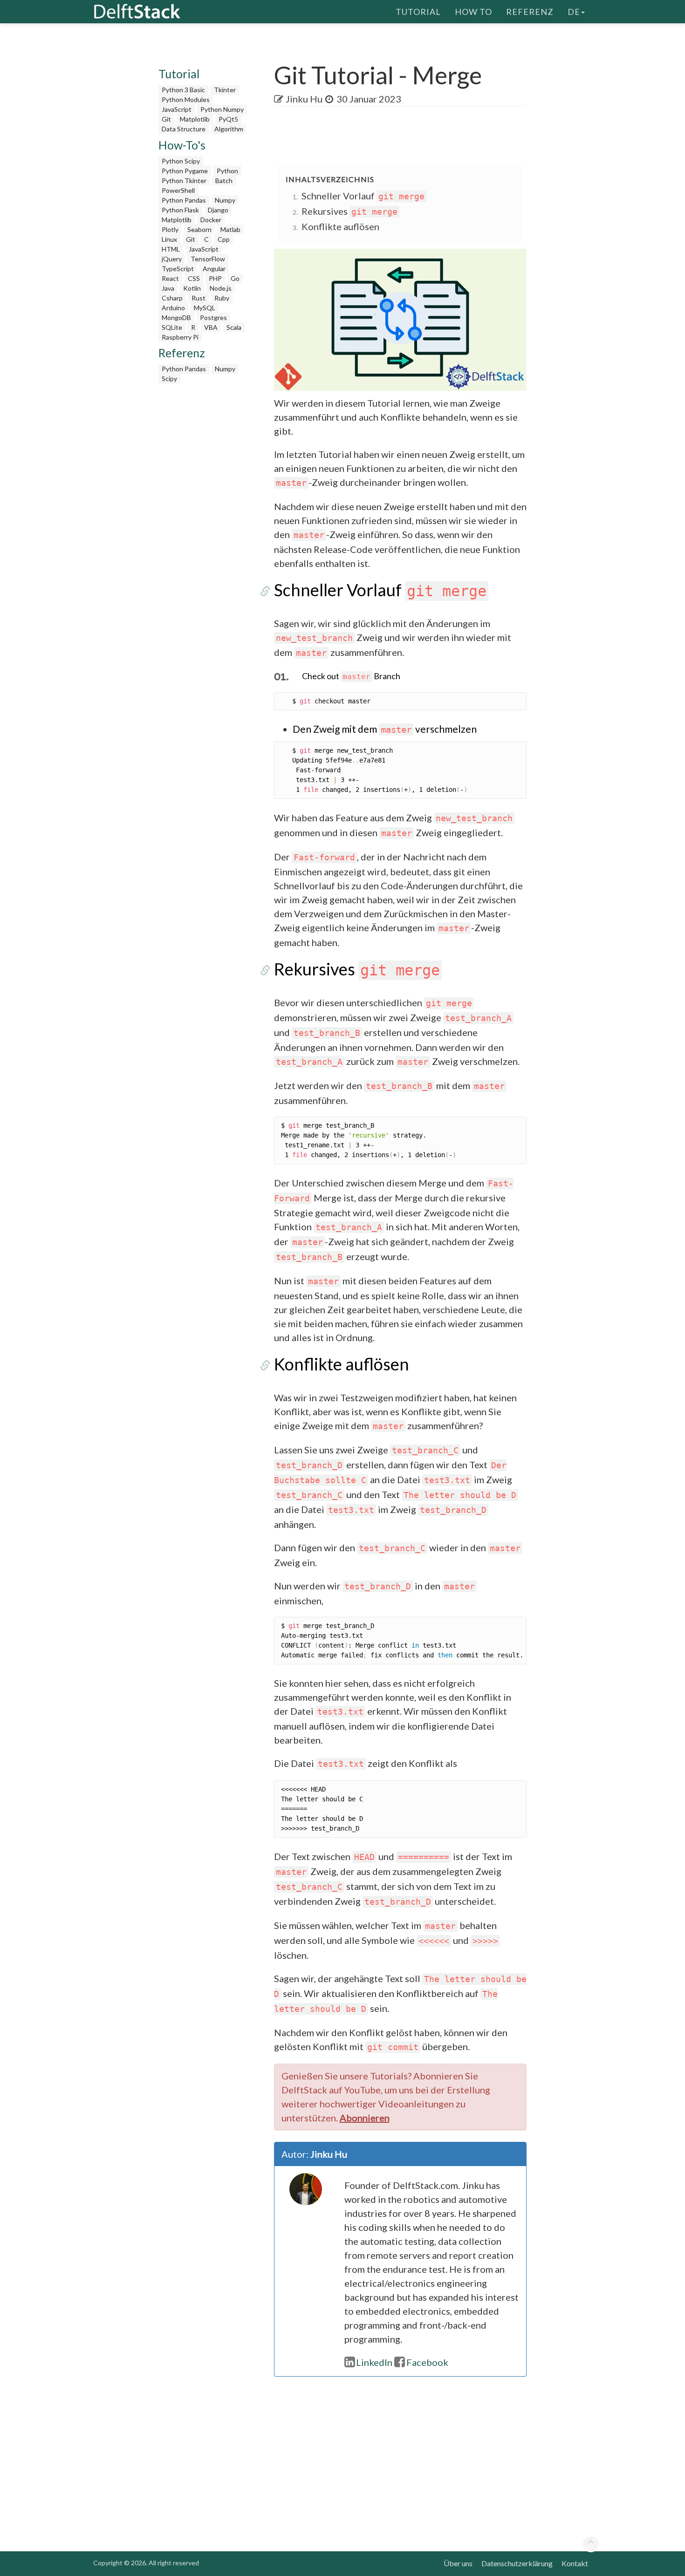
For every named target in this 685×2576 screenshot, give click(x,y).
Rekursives (349, 211)
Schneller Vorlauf (363, 196)
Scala (234, 327)
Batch (224, 181)
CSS (194, 278)
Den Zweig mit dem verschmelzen (385, 729)
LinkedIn (374, 2362)
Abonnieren (365, 2118)
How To (473, 12)
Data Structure (184, 129)
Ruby (222, 298)
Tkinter (225, 90)
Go (235, 278)
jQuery (172, 259)
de (574, 12)
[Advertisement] (37, 179)
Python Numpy (222, 109)
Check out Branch (351, 676)
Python (227, 171)
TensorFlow (208, 259)
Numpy (225, 200)
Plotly (170, 229)
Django (218, 210)
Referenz (530, 12)
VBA (211, 327)
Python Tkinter (184, 181)
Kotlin (192, 288)
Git (166, 119)
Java (168, 288)
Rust (199, 298)
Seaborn (199, 229)
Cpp (224, 239)
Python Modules (186, 99)
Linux (169, 239)
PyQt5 (228, 119)
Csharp (172, 298)
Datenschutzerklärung (517, 2563)
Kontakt (575, 2563)
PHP (215, 278)
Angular (214, 269)
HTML (171, 249)
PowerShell (178, 190)
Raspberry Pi (180, 337)
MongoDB (176, 317)
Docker (211, 220)
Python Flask (180, 210)
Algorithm (229, 129)
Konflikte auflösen (340, 226)
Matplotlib (195, 119)
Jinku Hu (304, 99)
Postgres (213, 317)
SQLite (172, 327)
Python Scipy (181, 161)
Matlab (230, 229)
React (170, 278)
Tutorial (418, 12)
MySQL (205, 308)
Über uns (458, 2563)
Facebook (427, 2362)
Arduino (173, 308)
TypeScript (178, 269)
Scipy (169, 378)
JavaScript (177, 109)
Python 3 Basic (183, 90)
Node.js (221, 288)
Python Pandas (184, 200)
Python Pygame (185, 171)
